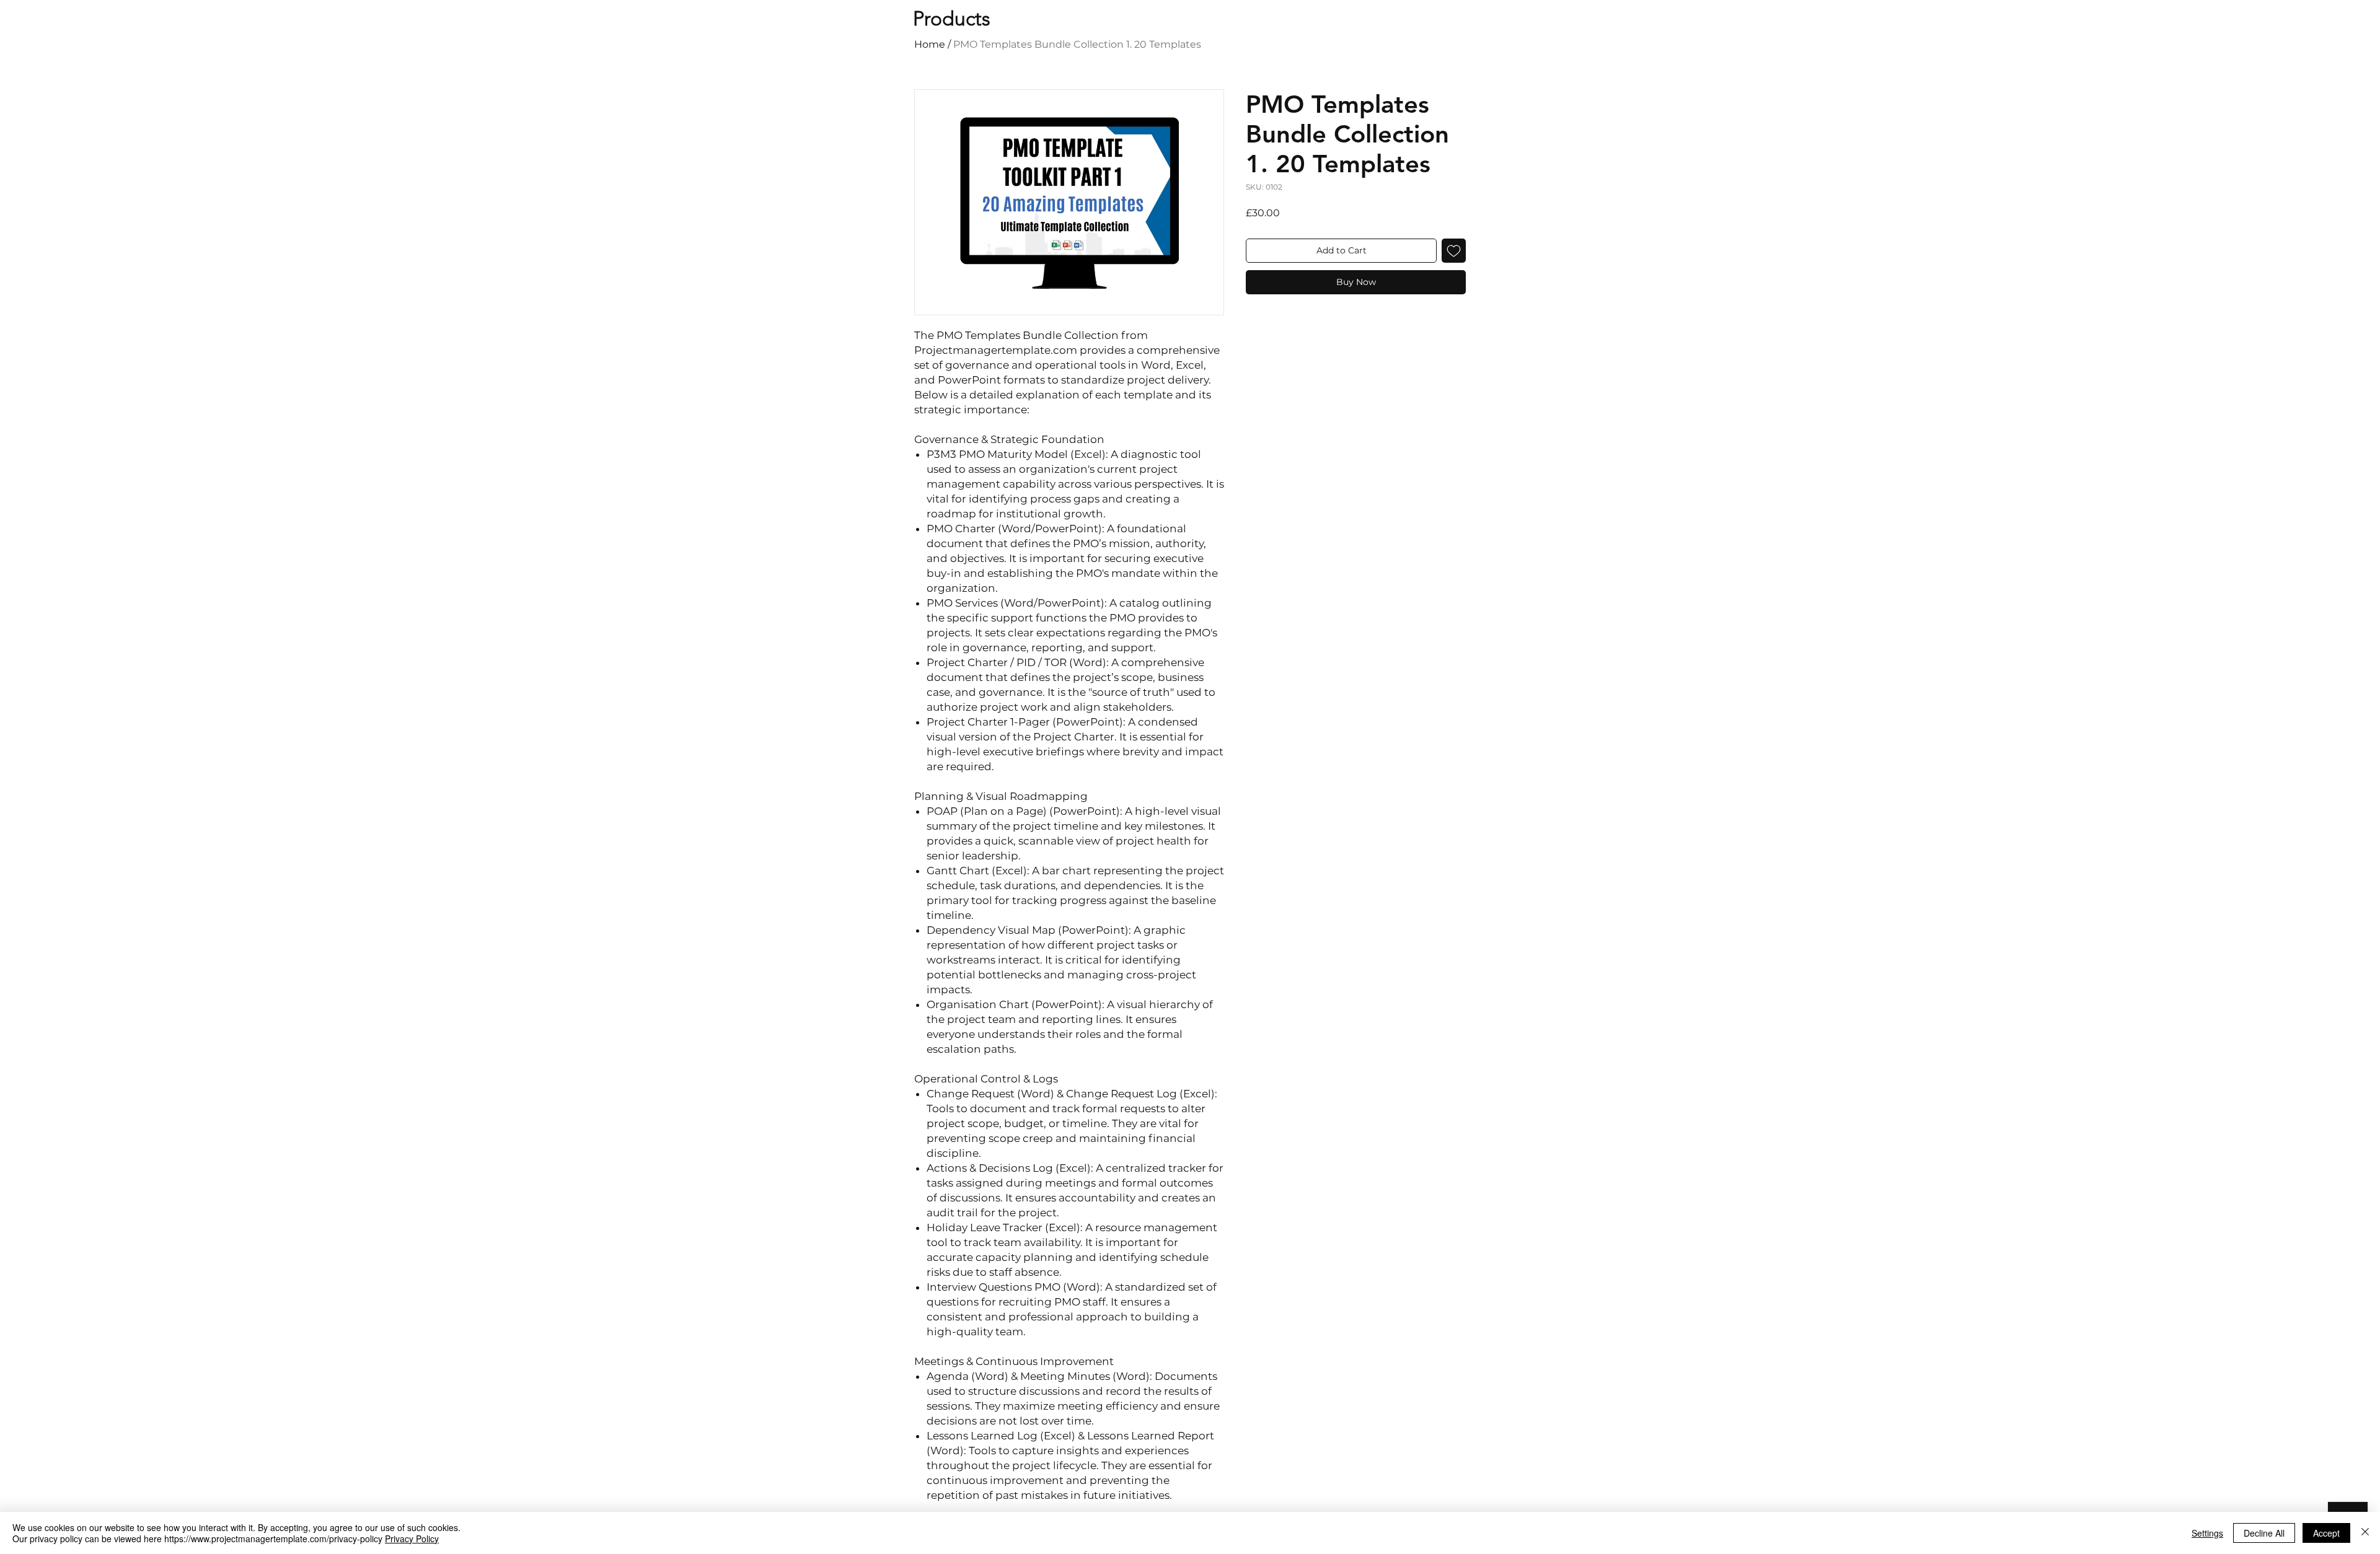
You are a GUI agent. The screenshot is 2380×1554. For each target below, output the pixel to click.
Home (930, 44)
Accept (2326, 1533)
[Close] (2365, 1533)
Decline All (2264, 1533)
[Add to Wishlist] (1454, 251)
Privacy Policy (412, 1539)
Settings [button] (2207, 1533)
